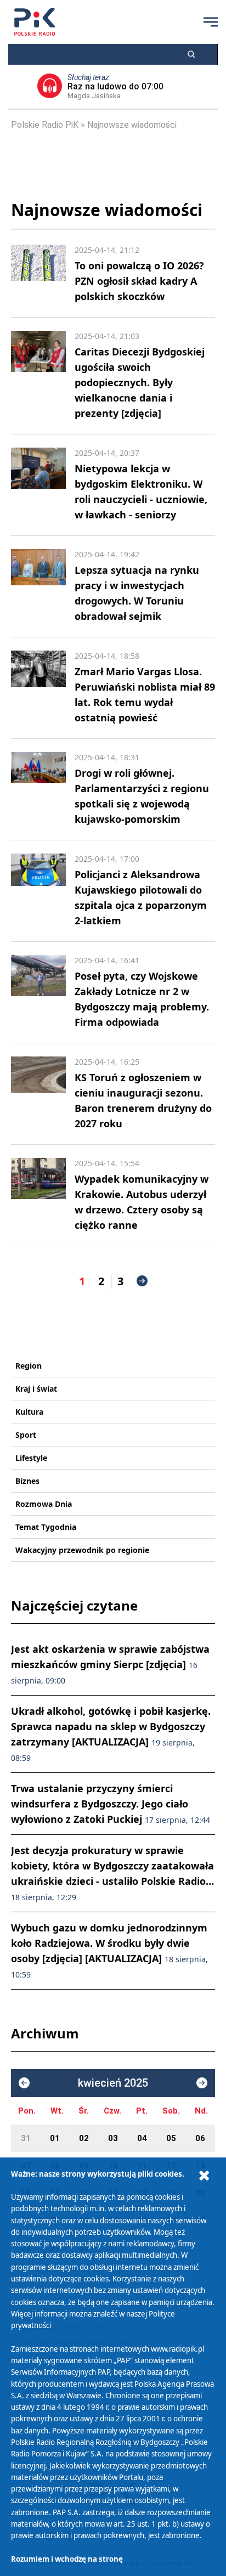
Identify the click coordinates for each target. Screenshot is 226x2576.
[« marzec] (24, 2083)
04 (142, 2138)
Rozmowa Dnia (44, 1504)
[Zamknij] (204, 2176)
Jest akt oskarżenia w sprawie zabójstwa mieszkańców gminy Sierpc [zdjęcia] (110, 1664)
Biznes (27, 1481)
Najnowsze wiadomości (132, 125)
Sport (26, 1435)
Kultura (29, 1412)
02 (84, 2138)
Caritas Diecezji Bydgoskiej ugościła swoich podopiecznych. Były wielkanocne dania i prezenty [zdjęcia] (140, 382)
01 (55, 2138)
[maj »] (202, 2083)
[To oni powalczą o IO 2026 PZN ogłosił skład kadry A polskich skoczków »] (38, 274)
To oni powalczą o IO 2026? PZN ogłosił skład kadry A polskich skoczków (139, 281)
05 (171, 2138)
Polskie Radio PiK (45, 125)
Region (29, 1366)
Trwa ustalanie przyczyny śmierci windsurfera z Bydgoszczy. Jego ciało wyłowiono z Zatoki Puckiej (111, 1804)
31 (26, 2138)
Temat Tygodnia (46, 1527)
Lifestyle (31, 1458)
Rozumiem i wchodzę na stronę (67, 2559)
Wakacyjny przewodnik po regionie (82, 1550)
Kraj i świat (36, 1389)
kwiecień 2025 (113, 2083)
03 (113, 2138)
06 (200, 2138)
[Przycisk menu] (211, 22)
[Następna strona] (142, 1281)
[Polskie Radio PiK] (35, 22)
